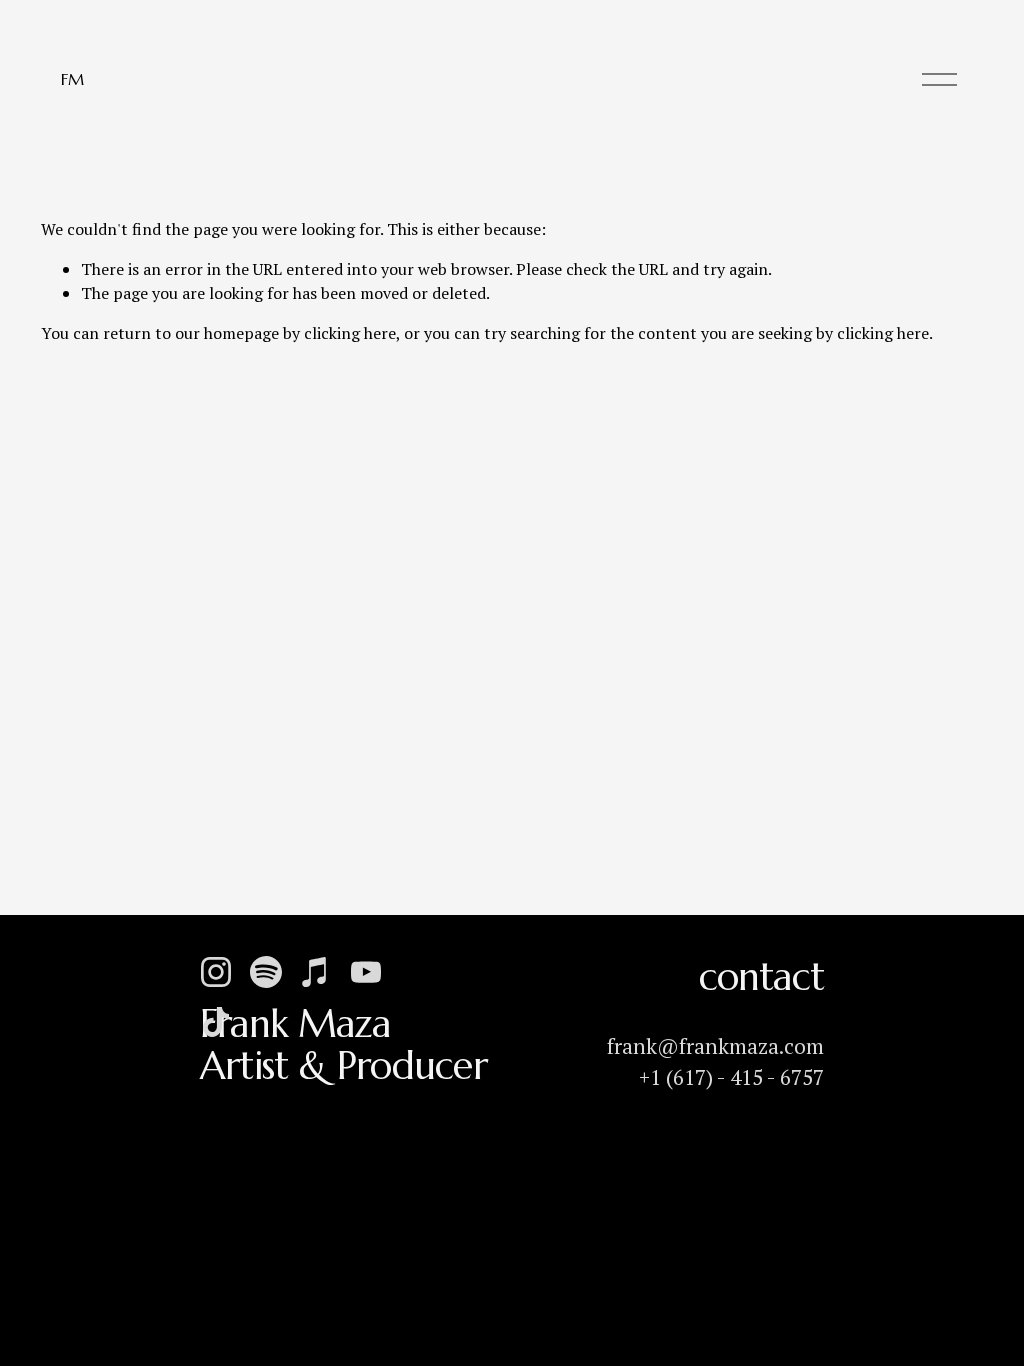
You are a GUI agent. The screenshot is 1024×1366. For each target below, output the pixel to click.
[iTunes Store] (316, 972)
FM (72, 79)
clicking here (350, 333)
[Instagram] (216, 972)
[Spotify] (266, 972)
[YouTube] (366, 972)
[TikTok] (216, 1022)
